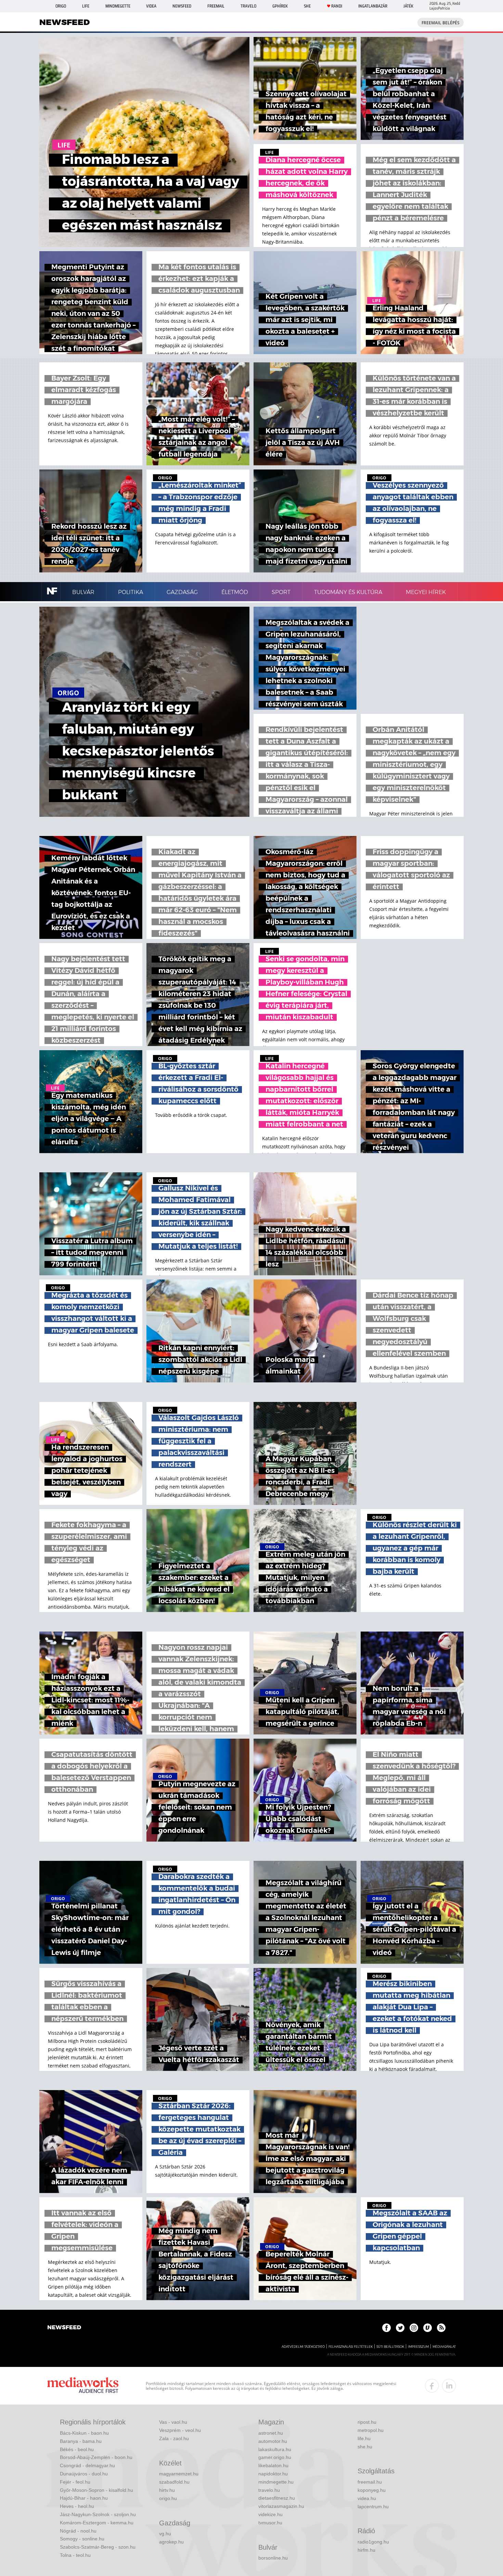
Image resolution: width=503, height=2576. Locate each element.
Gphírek (280, 6)
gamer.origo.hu (275, 2457)
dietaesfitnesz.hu (277, 2498)
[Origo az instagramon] (414, 2328)
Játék (408, 6)
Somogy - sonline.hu (82, 2539)
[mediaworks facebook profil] (432, 2386)
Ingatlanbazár (373, 6)
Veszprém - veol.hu (180, 2430)
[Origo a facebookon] (386, 2328)
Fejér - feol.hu (75, 2482)
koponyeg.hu (372, 2490)
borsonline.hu (273, 2558)
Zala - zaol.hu (174, 2438)
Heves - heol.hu (77, 2506)
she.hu (365, 2447)
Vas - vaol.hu (173, 2422)
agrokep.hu (171, 2542)
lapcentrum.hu (373, 2507)
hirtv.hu (167, 2490)
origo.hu (168, 2498)
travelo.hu (269, 2490)
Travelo (248, 6)
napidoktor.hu (273, 2474)
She (307, 6)
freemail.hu (370, 2482)
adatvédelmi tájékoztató (303, 2347)
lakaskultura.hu (275, 2449)
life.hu (364, 2438)
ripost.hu (367, 2422)
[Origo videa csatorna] (428, 2328)
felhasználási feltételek (351, 2347)
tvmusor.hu (270, 2523)
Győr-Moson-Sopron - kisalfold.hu (96, 2490)
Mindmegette (118, 6)
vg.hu (165, 2534)
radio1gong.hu (373, 2542)
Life (86, 6)
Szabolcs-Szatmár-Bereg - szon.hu (98, 2547)
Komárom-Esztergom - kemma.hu (97, 2523)
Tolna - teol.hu (75, 2555)
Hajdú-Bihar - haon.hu (84, 2498)
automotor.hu (273, 2441)
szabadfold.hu (174, 2482)
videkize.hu (270, 2514)
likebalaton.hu (273, 2465)
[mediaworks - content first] (83, 2386)
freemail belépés (441, 23)
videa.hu (367, 2498)
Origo (61, 6)
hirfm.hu (366, 2550)
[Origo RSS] (441, 2328)
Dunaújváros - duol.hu (84, 2474)
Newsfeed (182, 6)
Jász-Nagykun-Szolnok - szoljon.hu (98, 2514)
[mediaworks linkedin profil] (449, 2386)
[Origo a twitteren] (400, 2328)
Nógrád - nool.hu (78, 2531)
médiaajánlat (444, 2347)
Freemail (216, 6)
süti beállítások (390, 2347)
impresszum (418, 2347)
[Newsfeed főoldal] (64, 2328)
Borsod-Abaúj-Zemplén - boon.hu (96, 2457)
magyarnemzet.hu (179, 2474)
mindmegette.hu (276, 2482)
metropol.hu (371, 2430)
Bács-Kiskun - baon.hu (84, 2433)
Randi (337, 6)
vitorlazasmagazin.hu (281, 2506)
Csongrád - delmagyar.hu (87, 2465)
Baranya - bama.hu (81, 2441)
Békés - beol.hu (77, 2449)
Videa (151, 6)
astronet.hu (271, 2433)
